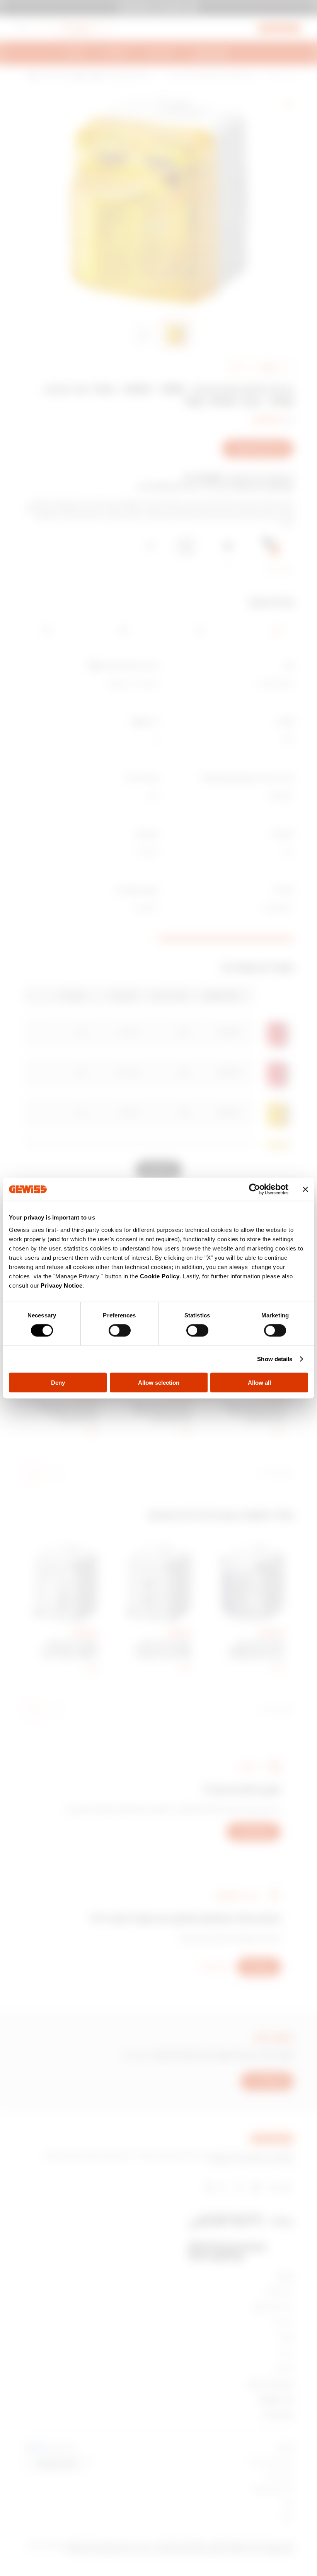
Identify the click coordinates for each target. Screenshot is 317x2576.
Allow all (259, 1382)
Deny (58, 1382)
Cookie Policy (160, 1276)
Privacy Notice (61, 1285)
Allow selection (159, 1382)
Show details (275, 1359)
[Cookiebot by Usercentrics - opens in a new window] (255, 1189)
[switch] (120, 1331)
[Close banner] (305, 1189)
